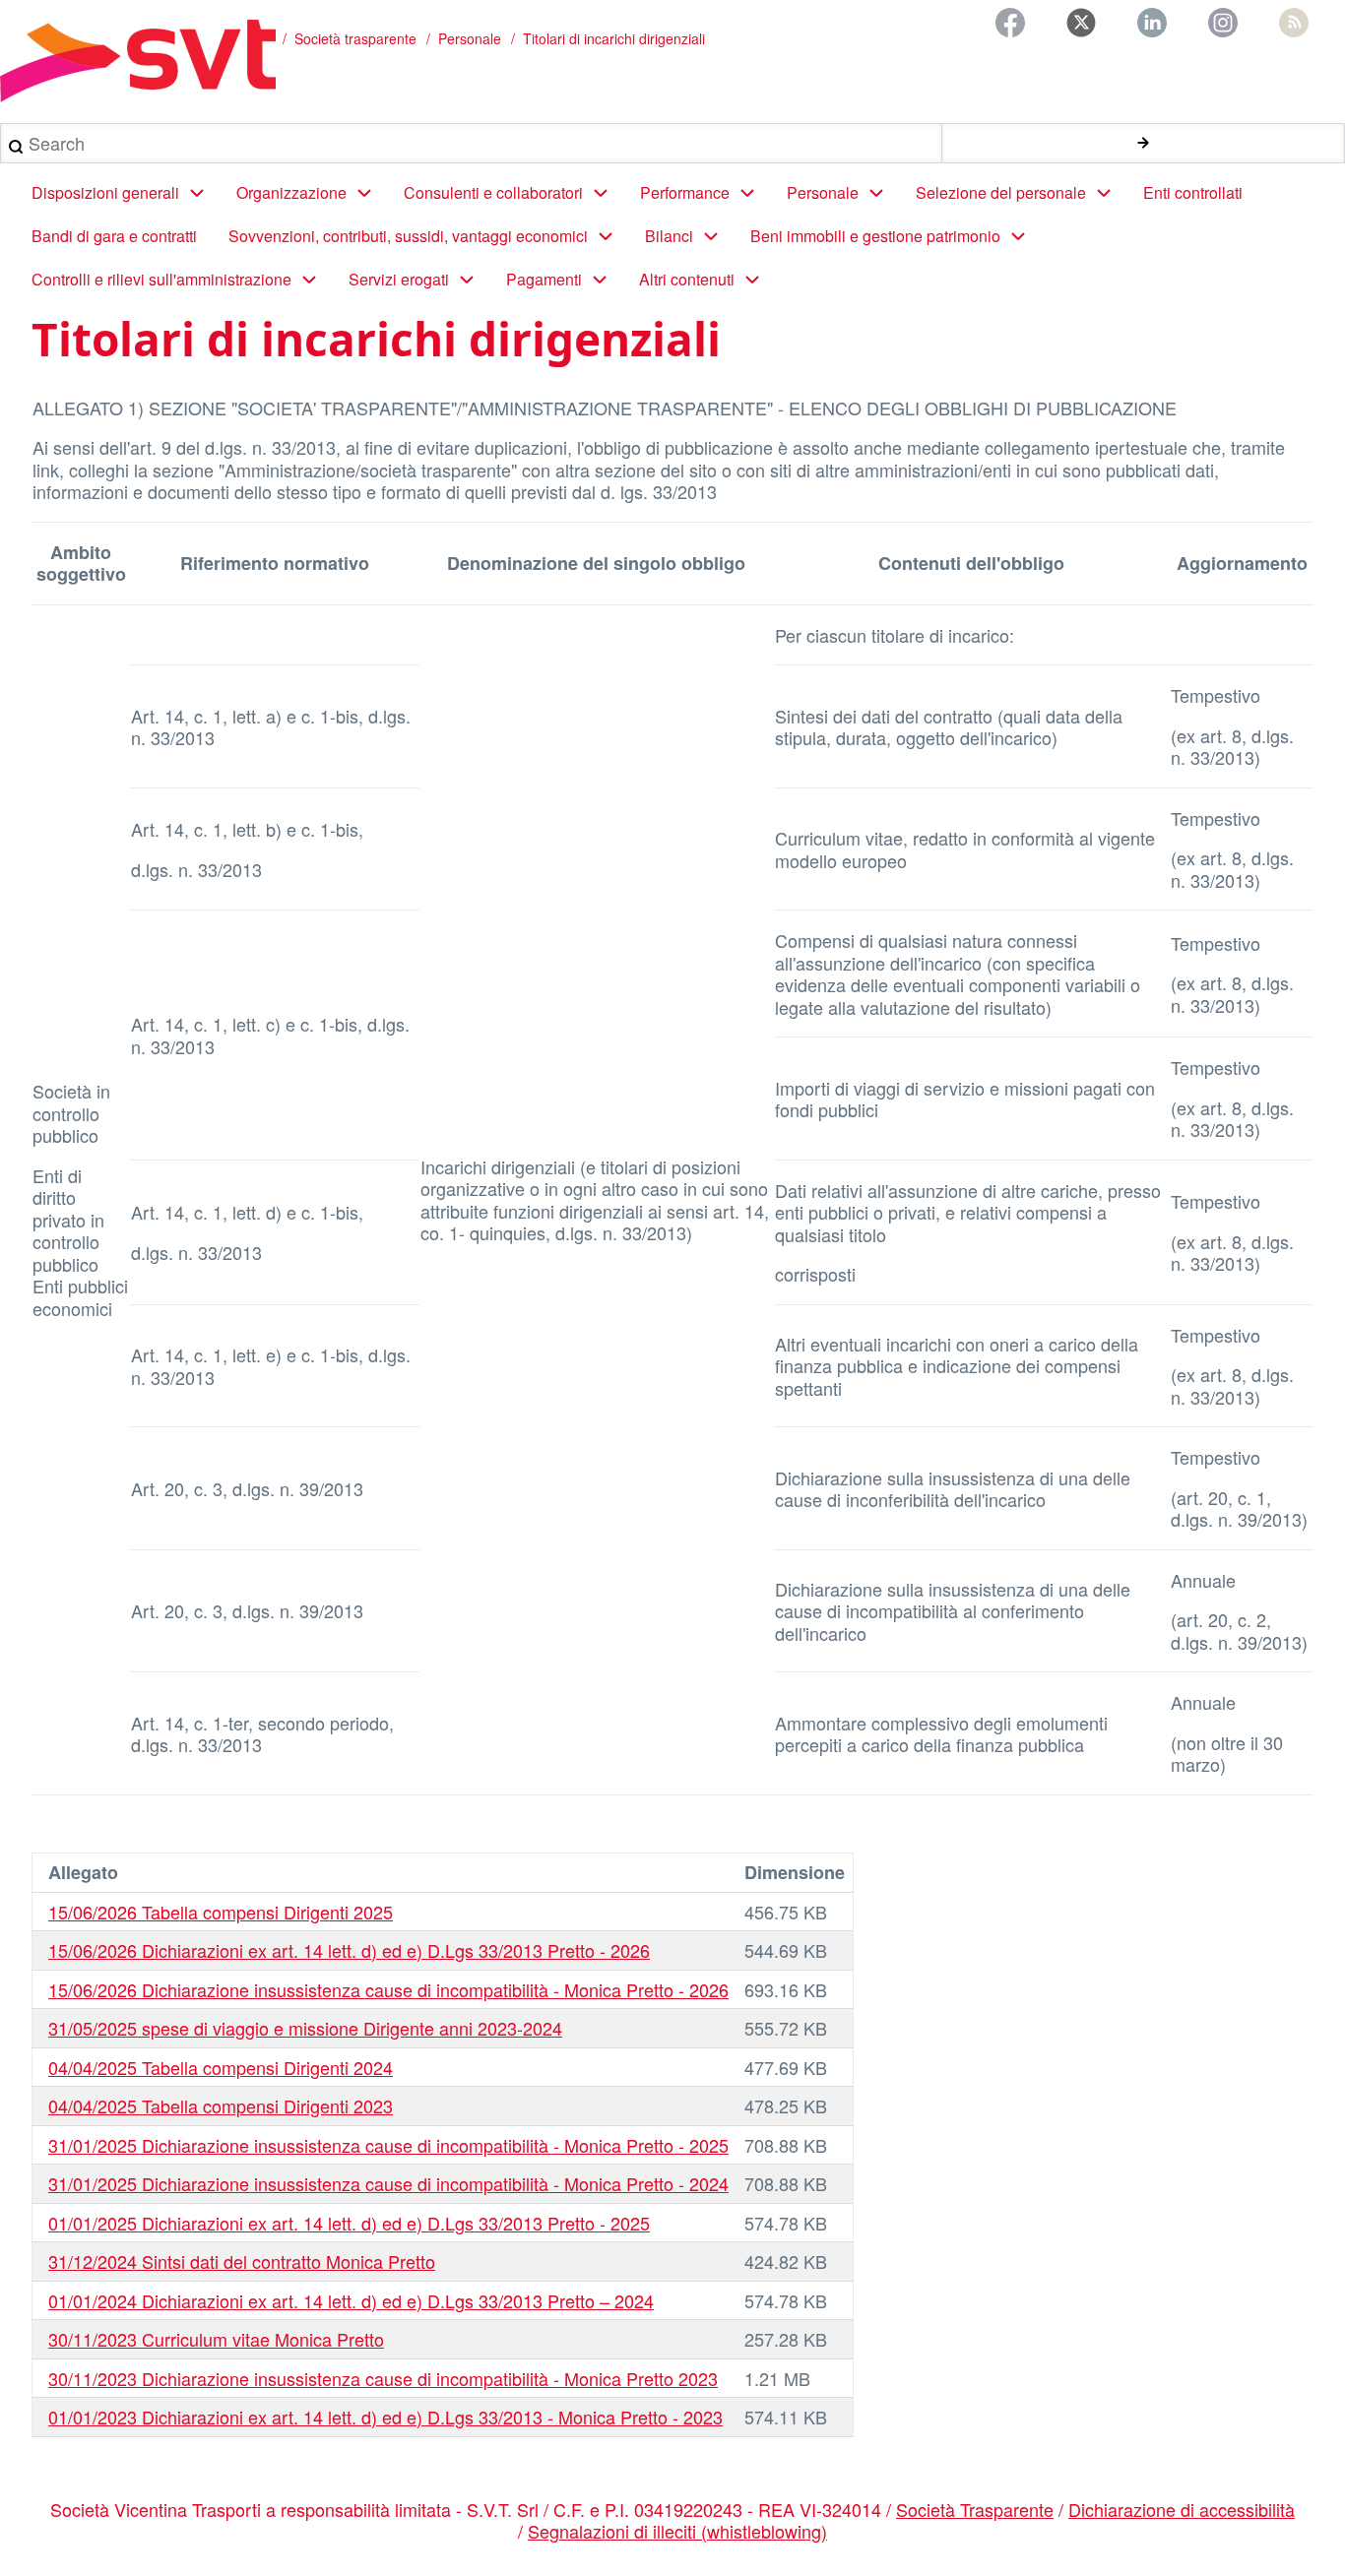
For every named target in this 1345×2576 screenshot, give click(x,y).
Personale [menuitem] (823, 192)
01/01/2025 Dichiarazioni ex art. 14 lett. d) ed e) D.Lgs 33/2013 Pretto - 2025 (349, 2223)
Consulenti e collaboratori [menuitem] (493, 192)
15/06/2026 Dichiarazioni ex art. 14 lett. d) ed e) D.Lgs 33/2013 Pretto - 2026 (349, 1950)
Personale (470, 38)
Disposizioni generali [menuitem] (105, 192)
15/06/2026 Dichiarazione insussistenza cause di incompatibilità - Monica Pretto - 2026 (388, 1989)
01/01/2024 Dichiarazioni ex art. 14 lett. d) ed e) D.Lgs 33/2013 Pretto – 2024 (351, 2300)
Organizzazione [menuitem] (291, 192)
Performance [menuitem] (685, 192)
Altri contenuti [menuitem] (687, 279)
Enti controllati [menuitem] (1193, 192)
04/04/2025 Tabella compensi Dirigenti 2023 (221, 2105)
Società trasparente (355, 38)
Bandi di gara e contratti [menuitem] (114, 236)
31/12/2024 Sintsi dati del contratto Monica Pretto (242, 2261)
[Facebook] (1010, 23)
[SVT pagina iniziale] (138, 61)
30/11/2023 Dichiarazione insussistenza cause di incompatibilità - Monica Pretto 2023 (383, 2378)
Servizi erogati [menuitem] (399, 279)
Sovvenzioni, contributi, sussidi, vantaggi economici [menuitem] (408, 236)
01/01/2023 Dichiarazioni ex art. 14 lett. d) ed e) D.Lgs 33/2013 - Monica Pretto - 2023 (385, 2417)
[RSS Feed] (1294, 23)
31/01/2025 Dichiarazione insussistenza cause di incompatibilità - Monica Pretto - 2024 (388, 2183)
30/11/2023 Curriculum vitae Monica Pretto (216, 2339)
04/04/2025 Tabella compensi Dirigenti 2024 (221, 2067)
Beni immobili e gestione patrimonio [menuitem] (875, 236)
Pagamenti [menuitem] (544, 279)
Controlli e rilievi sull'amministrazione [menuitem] (161, 279)
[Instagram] (1223, 23)
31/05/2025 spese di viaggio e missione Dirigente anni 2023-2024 (305, 2028)
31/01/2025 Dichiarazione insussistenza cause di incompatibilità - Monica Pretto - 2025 (388, 2145)
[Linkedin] (1152, 23)
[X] (1081, 23)
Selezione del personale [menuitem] (1001, 192)
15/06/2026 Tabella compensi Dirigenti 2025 (221, 1912)
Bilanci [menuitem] (669, 236)
